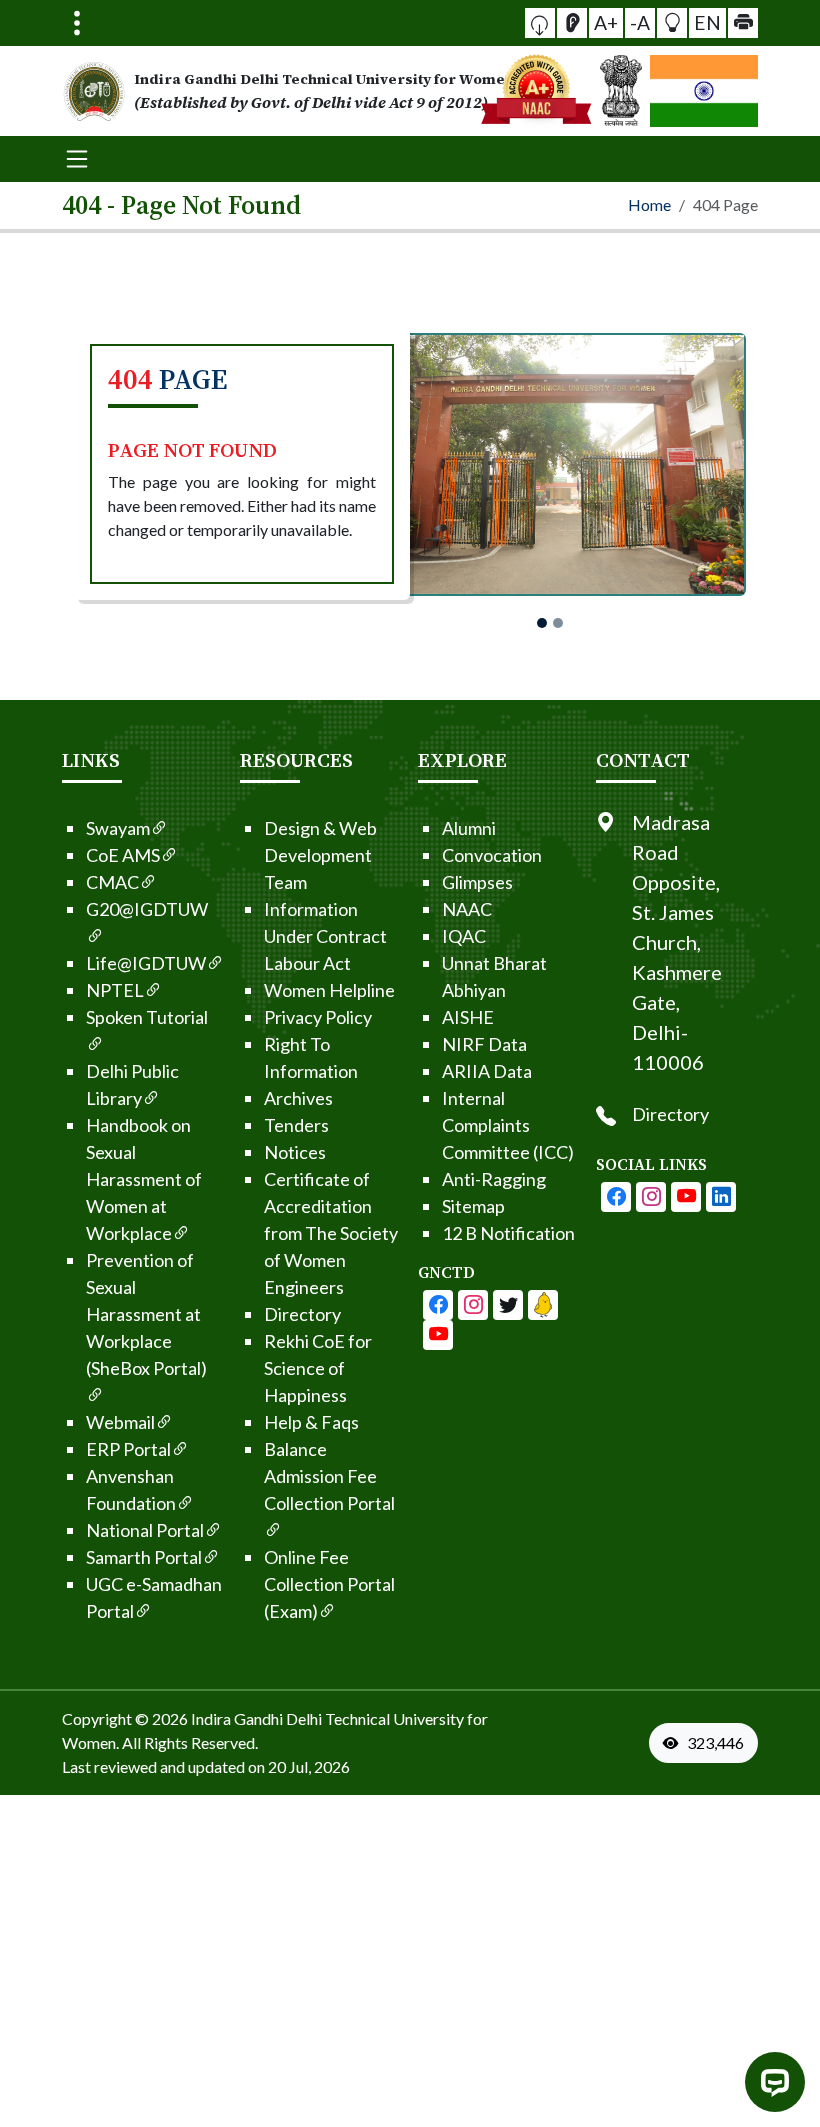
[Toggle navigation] (77, 23)
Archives (298, 1098)
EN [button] (707, 22)
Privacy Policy (318, 1017)
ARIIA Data (487, 1071)
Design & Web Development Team (320, 855)
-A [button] (640, 22)
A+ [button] (606, 22)
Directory (302, 1314)
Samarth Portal (144, 1557)
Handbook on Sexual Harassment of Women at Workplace (144, 1179)
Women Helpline (329, 990)
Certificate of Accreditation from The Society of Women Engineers (331, 1233)
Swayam (118, 828)
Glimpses (477, 882)
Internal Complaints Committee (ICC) (508, 1125)
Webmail (120, 1422)
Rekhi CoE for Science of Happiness (318, 1368)
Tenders (296, 1125)
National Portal (145, 1530)
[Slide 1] (542, 623)
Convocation (492, 855)
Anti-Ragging (494, 1179)
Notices (295, 1152)
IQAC (464, 936)
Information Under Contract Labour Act (325, 936)
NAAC (467, 909)
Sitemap (473, 1206)
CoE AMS (123, 855)
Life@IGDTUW (146, 963)
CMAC (112, 882)
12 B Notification (508, 1233)
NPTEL (115, 990)
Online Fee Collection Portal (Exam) (329, 1584)
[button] (540, 23)
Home (649, 204)
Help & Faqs (311, 1422)
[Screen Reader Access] (572, 23)
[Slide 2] (558, 623)
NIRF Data (484, 1044)
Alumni (469, 828)
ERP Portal (128, 1449)
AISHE (468, 1017)
